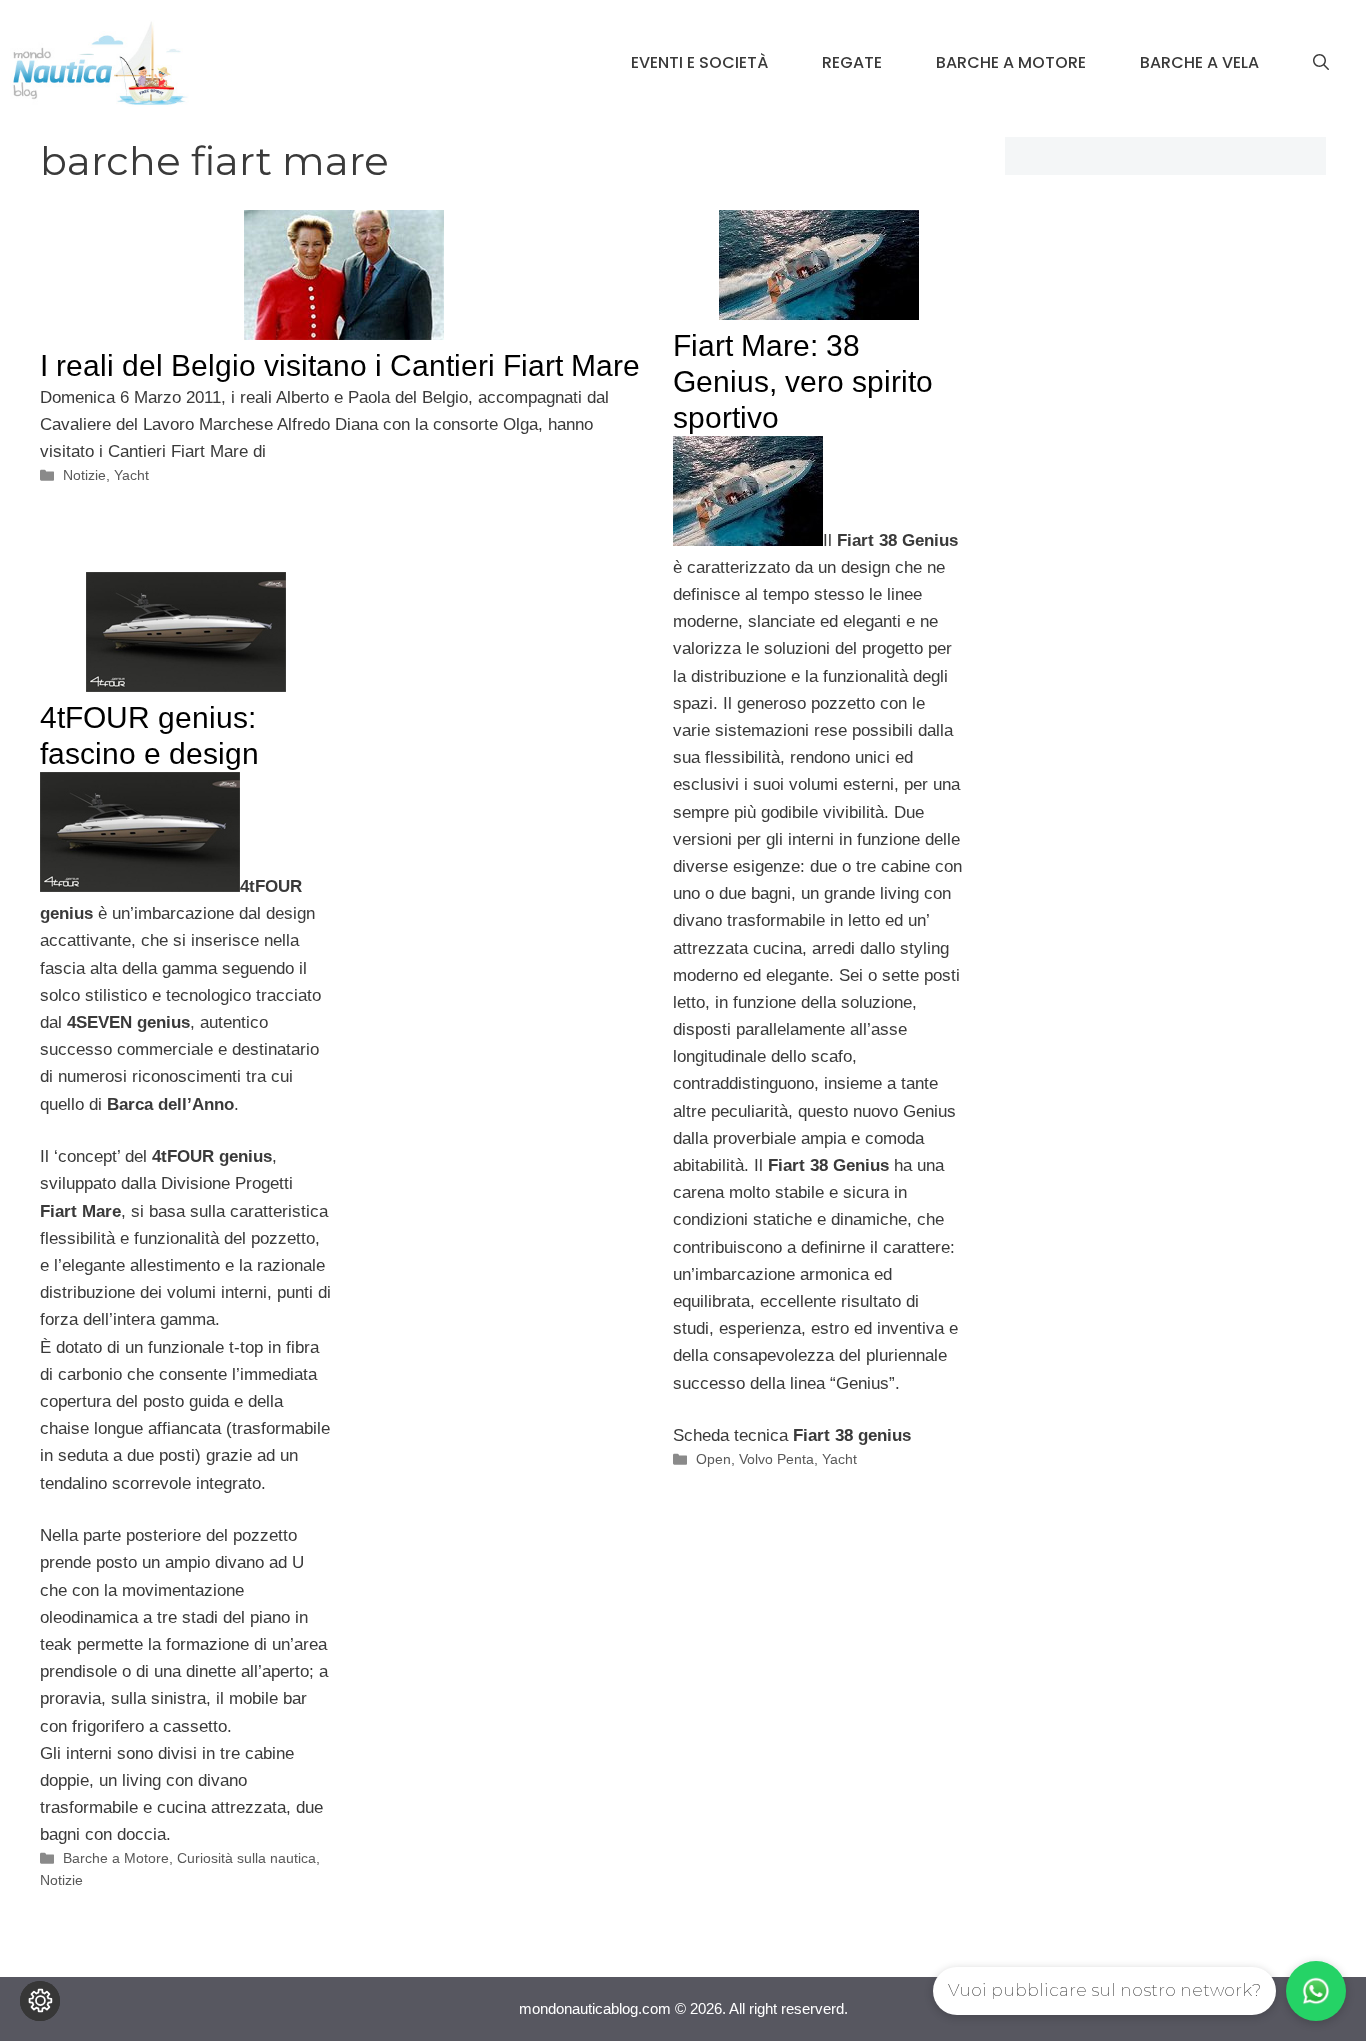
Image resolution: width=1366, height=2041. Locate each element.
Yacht (131, 475)
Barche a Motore (1011, 62)
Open (713, 1459)
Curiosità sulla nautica (246, 1858)
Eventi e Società (699, 62)
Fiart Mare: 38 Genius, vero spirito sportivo (803, 381)
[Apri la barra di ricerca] (1321, 63)
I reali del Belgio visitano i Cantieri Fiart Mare (340, 365)
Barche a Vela (1199, 62)
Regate (852, 62)
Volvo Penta (776, 1459)
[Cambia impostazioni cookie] (40, 2001)
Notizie (84, 475)
